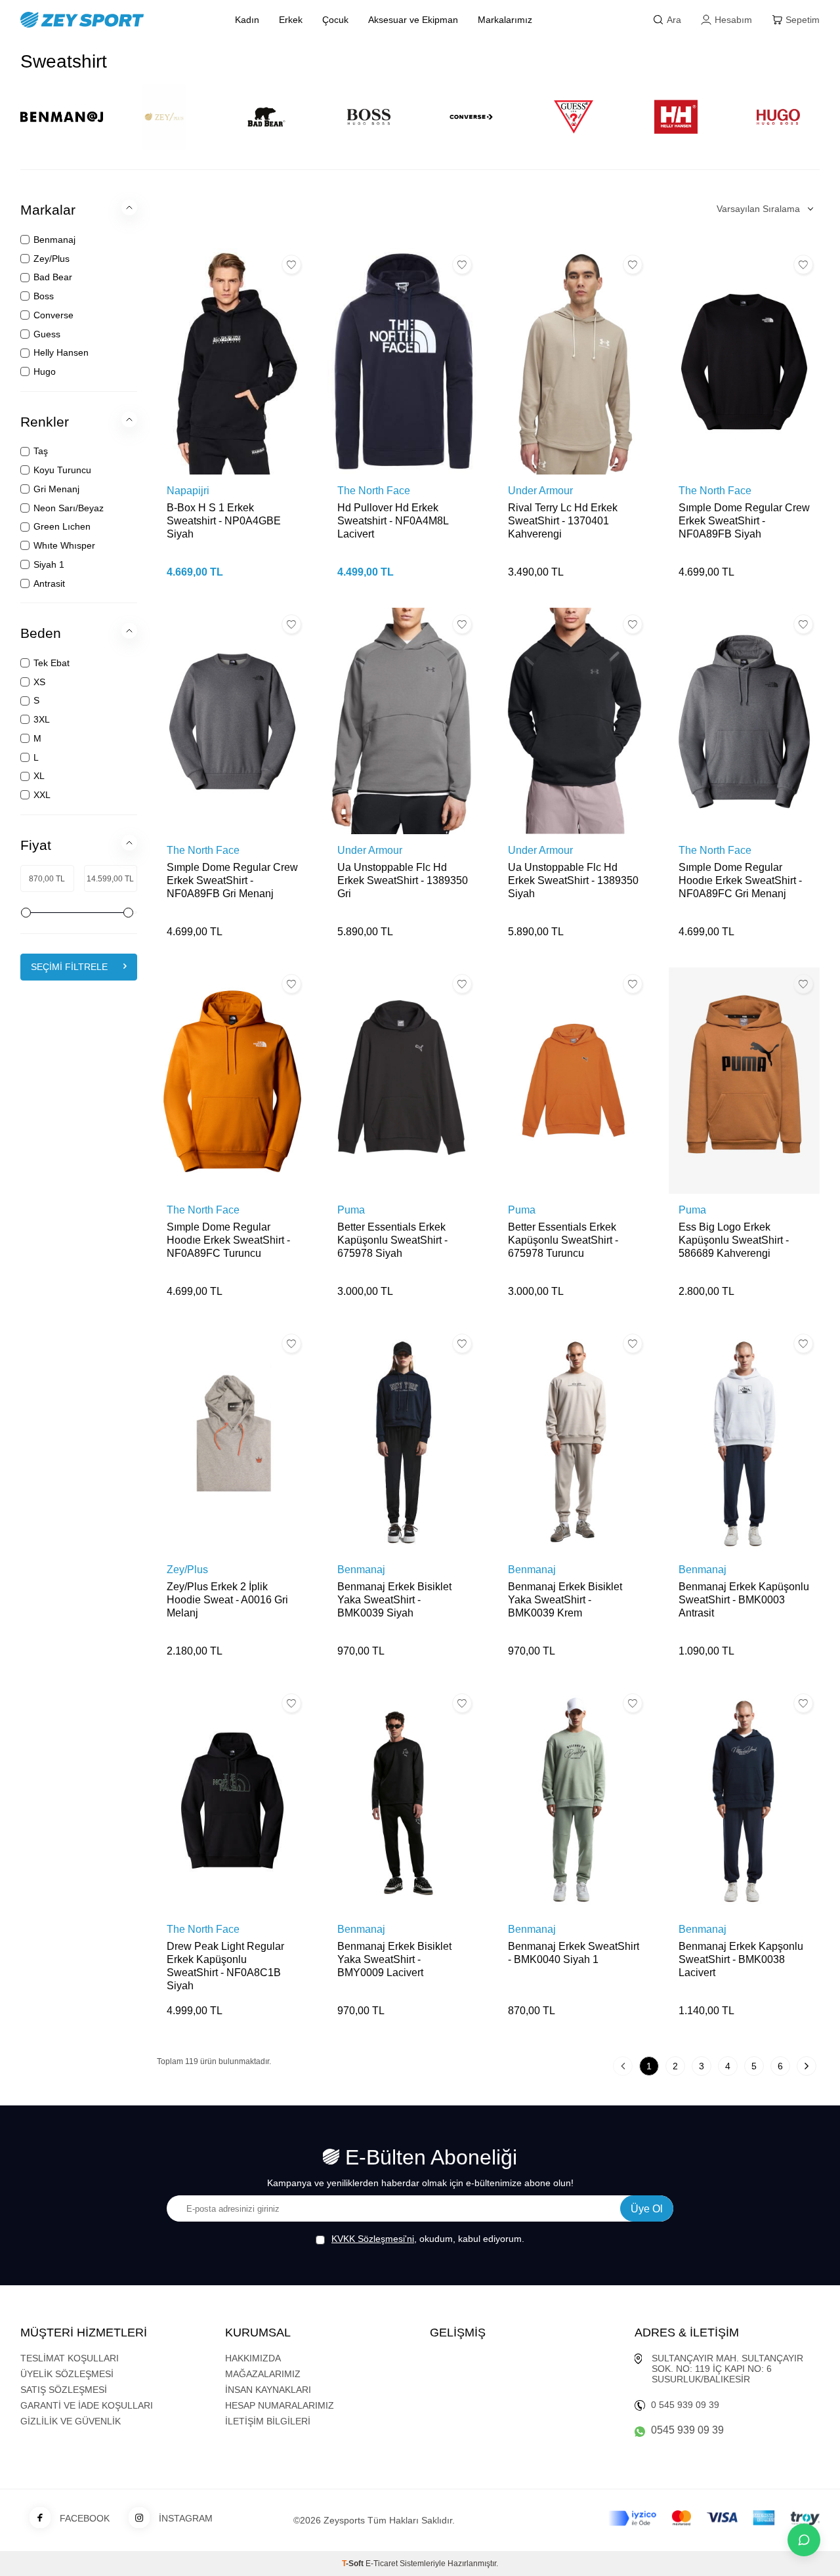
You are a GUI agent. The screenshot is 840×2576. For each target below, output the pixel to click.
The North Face (374, 491)
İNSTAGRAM (186, 2518)
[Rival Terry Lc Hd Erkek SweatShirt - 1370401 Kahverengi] (574, 361)
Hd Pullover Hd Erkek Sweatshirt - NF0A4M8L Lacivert (393, 521)
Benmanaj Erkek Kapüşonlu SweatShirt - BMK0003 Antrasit (744, 1600)
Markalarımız (505, 20)
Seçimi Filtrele (69, 967)
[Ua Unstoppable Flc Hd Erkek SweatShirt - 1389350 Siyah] (574, 721)
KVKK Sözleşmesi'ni (373, 2239)
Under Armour (540, 491)
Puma (351, 1210)
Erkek (291, 20)
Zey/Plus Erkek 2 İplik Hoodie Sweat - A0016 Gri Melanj (227, 1600)
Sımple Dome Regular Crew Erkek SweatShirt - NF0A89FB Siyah (744, 521)
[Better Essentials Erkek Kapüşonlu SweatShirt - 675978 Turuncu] (574, 1081)
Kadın (247, 20)
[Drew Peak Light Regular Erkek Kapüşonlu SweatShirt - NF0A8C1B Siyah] (232, 1800)
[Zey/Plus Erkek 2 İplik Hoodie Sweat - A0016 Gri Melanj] (232, 1440)
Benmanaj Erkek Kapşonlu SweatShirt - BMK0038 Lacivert (741, 1959)
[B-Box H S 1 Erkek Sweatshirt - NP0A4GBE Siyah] (232, 361)
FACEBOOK (85, 2518)
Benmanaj (361, 1570)
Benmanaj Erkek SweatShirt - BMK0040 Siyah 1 (574, 1953)
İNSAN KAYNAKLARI (268, 2390)
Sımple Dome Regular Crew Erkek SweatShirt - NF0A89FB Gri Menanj (232, 880)
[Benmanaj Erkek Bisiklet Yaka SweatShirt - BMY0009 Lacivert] (403, 1800)
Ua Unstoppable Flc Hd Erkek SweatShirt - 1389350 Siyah (573, 880)
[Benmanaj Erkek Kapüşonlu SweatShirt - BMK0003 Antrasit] (744, 1440)
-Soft (354, 2564)
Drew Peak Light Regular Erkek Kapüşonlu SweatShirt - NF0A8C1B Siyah (225, 1966)
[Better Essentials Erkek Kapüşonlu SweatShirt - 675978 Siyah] (403, 1081)
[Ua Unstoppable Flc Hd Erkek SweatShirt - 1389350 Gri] (403, 721)
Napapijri (188, 491)
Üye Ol (647, 2209)
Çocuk (335, 20)
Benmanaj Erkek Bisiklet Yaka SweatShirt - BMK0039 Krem (565, 1600)
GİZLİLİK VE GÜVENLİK (71, 2421)
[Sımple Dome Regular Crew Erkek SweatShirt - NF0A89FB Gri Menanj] (232, 721)
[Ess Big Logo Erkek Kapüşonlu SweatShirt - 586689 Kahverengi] (744, 1081)
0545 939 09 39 (687, 2430)
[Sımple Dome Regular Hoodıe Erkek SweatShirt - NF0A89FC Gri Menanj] (744, 721)
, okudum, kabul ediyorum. (428, 2239)
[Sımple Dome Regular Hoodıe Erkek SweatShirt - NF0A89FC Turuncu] (232, 1081)
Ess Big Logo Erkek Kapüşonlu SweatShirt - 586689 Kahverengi (734, 1240)
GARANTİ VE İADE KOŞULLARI (87, 2405)
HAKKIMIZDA (253, 2358)
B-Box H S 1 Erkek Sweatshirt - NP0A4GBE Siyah (224, 521)
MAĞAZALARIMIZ (263, 2374)
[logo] (113, 20)
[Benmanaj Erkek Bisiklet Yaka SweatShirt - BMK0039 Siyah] (403, 1440)
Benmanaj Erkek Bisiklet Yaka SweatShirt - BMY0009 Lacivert (394, 1959)
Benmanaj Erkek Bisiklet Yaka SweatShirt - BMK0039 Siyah (394, 1600)
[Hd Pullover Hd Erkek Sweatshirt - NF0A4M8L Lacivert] (403, 361)
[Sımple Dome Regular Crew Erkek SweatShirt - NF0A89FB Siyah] (744, 361)
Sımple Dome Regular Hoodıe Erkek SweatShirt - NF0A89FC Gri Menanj (740, 880)
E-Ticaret (382, 2564)
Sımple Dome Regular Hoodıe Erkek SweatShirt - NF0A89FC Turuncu (228, 1240)
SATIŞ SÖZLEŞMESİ (64, 2390)
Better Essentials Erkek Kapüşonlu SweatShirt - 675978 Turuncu (563, 1240)
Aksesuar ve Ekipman (413, 20)
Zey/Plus (187, 1570)
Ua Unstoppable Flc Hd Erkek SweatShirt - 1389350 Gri (403, 880)
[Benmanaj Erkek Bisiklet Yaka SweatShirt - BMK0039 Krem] (574, 1440)
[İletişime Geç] (804, 2540)
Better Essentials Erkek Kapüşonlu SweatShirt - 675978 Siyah (392, 1240)
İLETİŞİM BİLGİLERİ (268, 2421)
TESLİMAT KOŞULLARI (70, 2358)
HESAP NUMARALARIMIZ (280, 2405)
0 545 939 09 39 (685, 2405)
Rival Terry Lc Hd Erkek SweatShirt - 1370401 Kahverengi (563, 521)
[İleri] (807, 2066)
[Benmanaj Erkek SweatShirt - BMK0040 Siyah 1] (574, 1800)
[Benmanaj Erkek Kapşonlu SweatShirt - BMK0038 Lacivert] (744, 1800)
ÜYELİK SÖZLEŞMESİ (67, 2374)
